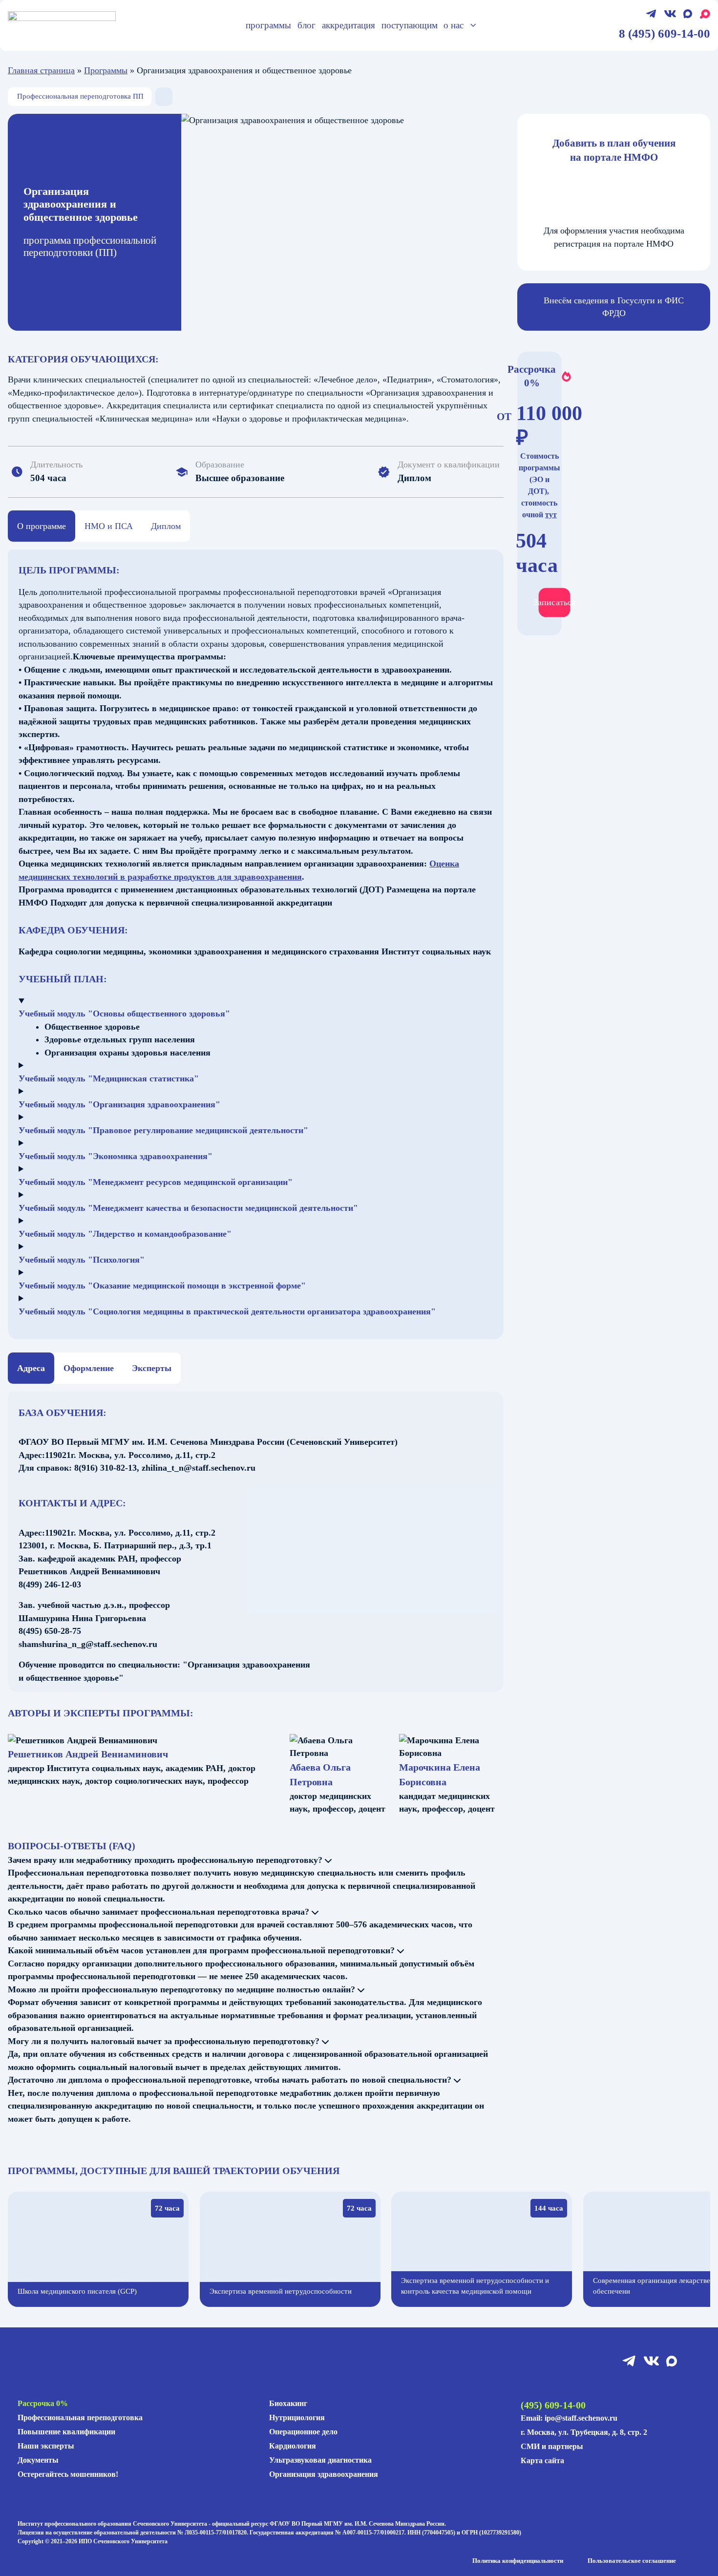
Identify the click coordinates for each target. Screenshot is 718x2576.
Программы (106, 70)
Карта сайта (542, 2460)
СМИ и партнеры (552, 2446)
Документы (38, 2460)
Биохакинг (288, 2403)
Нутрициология (297, 2418)
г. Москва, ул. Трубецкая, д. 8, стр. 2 (584, 2432)
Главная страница (41, 70)
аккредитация (348, 25)
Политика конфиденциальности (518, 2561)
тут (551, 515)
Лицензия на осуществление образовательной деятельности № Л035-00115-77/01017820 (132, 2533)
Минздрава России (420, 2524)
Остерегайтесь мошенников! (68, 2474)
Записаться (554, 602)
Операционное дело (303, 2432)
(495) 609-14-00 (553, 2405)
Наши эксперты (46, 2446)
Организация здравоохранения (324, 2474)
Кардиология (293, 2446)
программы (268, 25)
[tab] (42, 526)
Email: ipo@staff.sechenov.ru (569, 2418)
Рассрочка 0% (43, 2403)
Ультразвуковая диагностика (320, 2460)
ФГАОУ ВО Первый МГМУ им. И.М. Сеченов (330, 2524)
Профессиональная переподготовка (80, 2418)
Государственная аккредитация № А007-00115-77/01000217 (327, 2533)
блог (306, 25)
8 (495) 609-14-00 (665, 33)
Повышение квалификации (66, 2432)
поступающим (410, 25)
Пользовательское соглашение (632, 2561)
